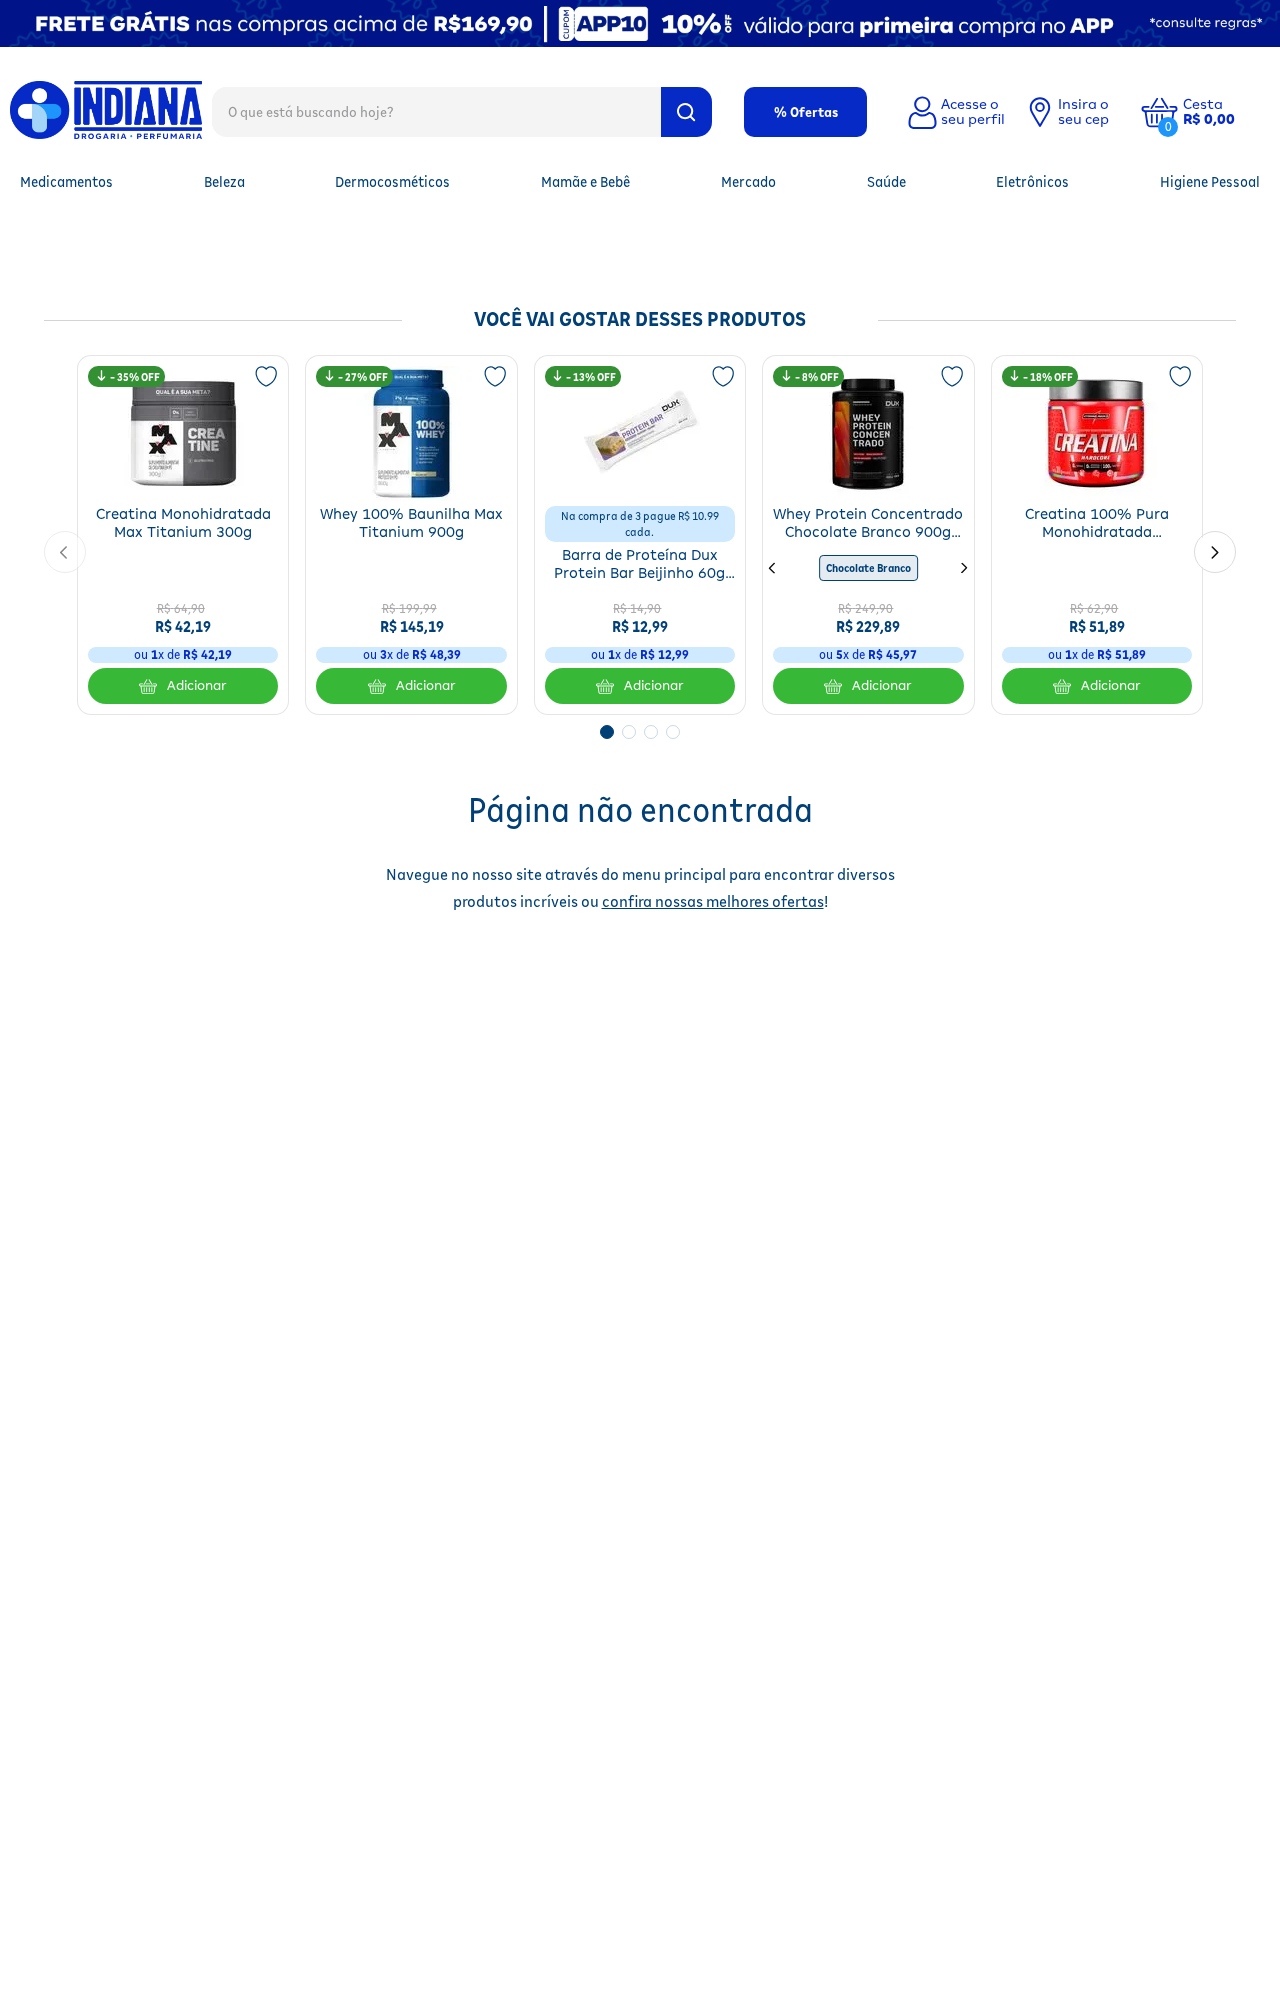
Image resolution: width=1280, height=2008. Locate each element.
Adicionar (197, 685)
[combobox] (462, 111)
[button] (1224, 112)
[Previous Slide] (65, 552)
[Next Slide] (1215, 552)
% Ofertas (806, 112)
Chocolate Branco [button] (868, 568)
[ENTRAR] (954, 112)
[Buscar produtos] (686, 112)
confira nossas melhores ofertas (713, 901)
